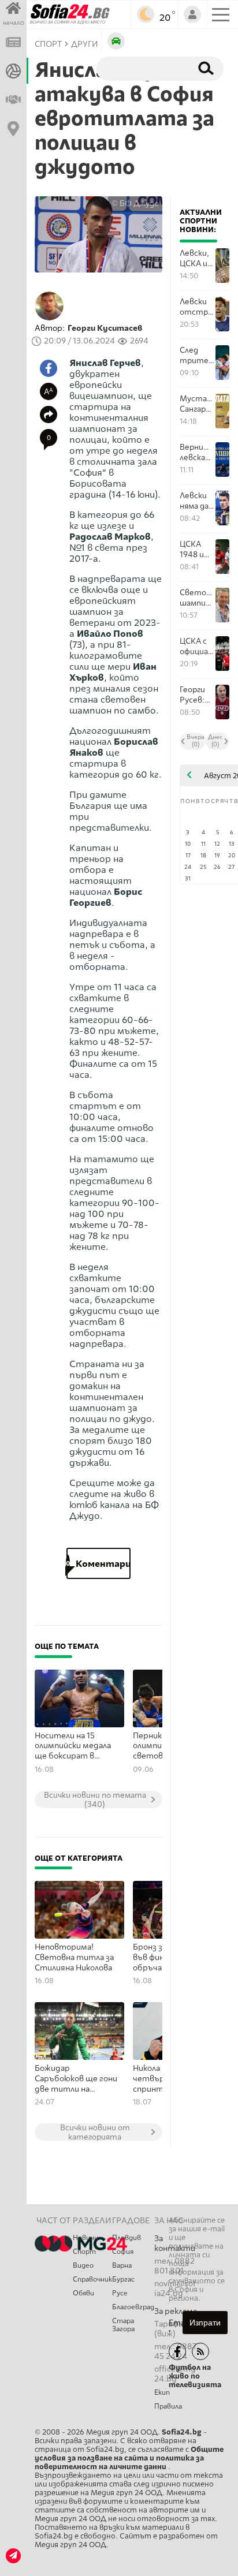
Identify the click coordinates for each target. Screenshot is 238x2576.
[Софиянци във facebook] (177, 2351)
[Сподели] (49, 415)
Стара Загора (123, 2325)
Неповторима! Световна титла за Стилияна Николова (74, 1957)
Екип (162, 2392)
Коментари (98, 1564)
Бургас (123, 2279)
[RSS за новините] (200, 2351)
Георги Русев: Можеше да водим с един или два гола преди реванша (197, 695)
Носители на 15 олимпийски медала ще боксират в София (73, 1746)
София (123, 2252)
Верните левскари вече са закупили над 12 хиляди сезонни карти (197, 452)
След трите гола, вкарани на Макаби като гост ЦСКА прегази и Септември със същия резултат (197, 355)
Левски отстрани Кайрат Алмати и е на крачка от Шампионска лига (197, 307)
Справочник (92, 2279)
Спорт (84, 2252)
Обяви (83, 2293)
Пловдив (127, 2238)
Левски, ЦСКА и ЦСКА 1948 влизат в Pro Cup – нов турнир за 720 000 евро (195, 258)
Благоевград (133, 2307)
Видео (83, 2265)
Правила (168, 2406)
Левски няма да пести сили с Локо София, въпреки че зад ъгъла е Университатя (197, 501)
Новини (85, 2238)
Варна (122, 2265)
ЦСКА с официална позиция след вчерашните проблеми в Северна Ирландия (197, 646)
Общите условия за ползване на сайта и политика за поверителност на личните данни (129, 2458)
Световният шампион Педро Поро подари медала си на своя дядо (197, 598)
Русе (120, 2293)
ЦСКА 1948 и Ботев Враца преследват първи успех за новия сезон (197, 549)
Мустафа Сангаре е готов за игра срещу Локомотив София (197, 404)
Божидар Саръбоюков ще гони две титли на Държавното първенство (76, 2079)
